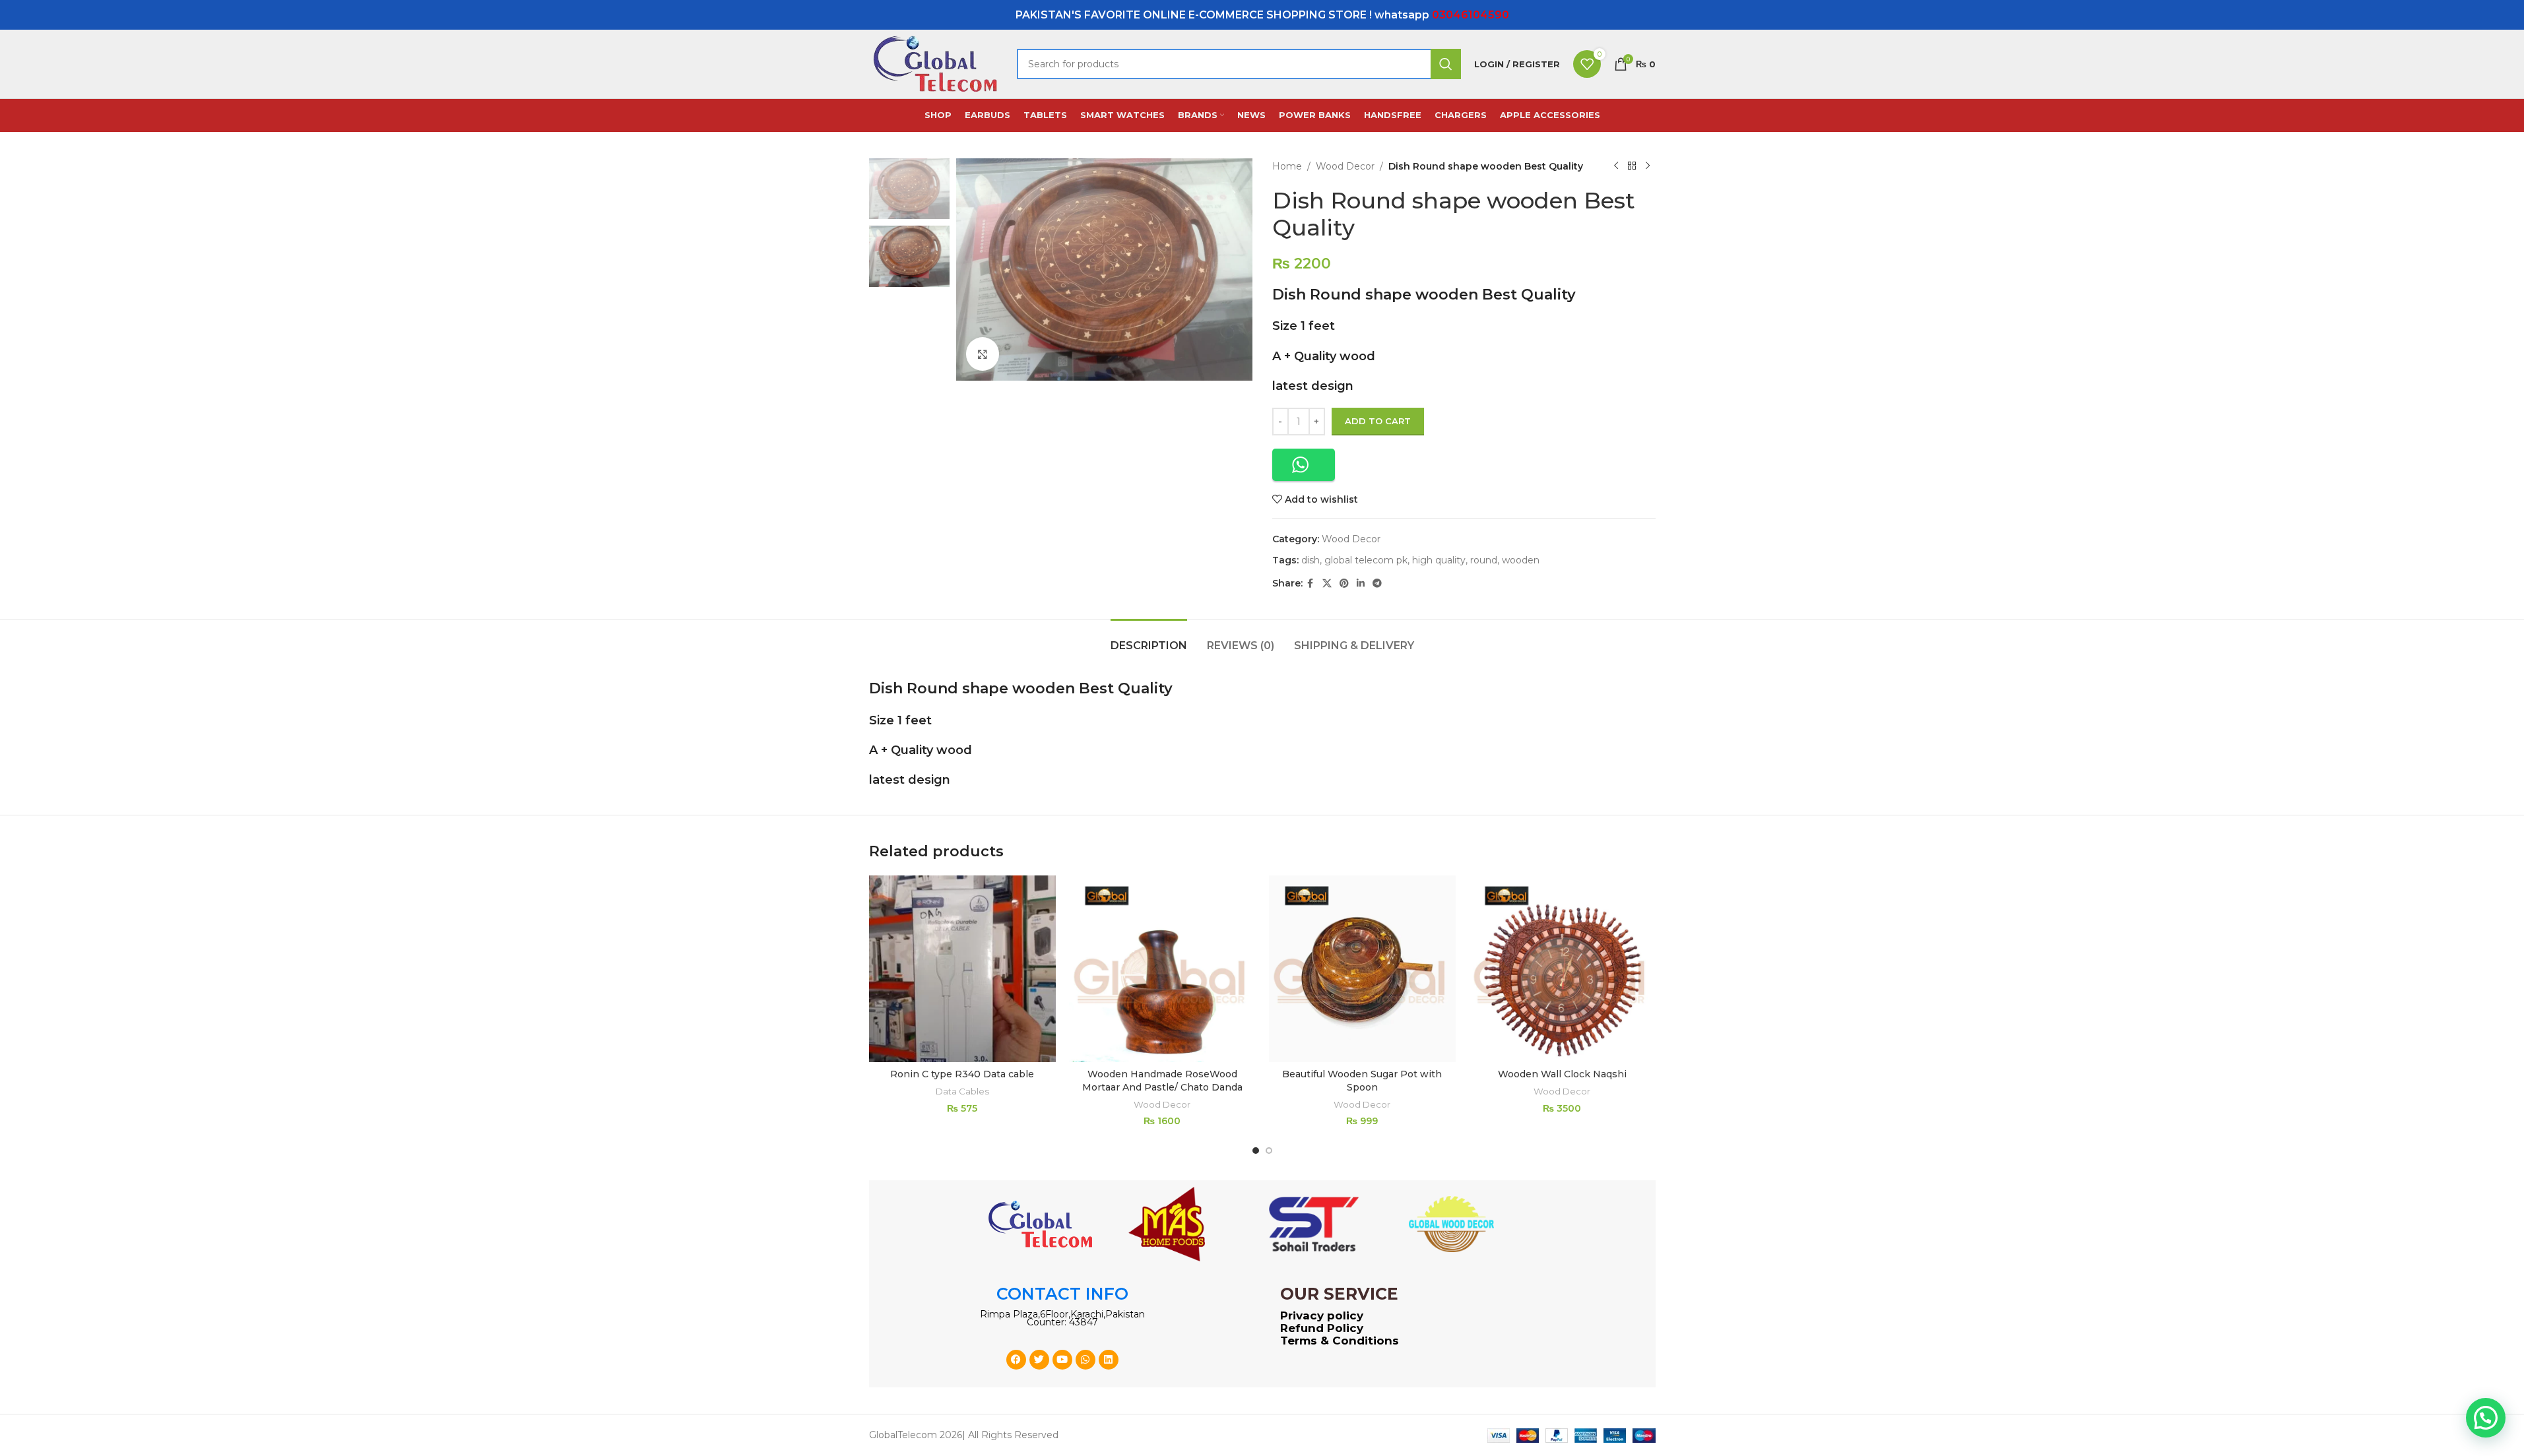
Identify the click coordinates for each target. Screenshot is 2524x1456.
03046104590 (1471, 15)
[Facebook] (1016, 1360)
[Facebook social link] (1311, 584)
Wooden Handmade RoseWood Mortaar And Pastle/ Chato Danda (1162, 1081)
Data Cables (962, 1091)
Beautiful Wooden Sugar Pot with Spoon (1362, 1081)
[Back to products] (1632, 166)
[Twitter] (1039, 1360)
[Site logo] (936, 63)
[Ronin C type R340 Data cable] (962, 969)
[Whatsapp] (1085, 1360)
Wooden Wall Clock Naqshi (1562, 1074)
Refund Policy (1322, 1328)
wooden (1521, 560)
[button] (1304, 465)
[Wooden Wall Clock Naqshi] (1562, 969)
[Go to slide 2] (1269, 1151)
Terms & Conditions (1340, 1341)
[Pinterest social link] (1344, 584)
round (1484, 560)
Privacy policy (1322, 1315)
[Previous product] (1616, 166)
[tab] (1149, 639)
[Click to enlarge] (983, 354)
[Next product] (1648, 166)
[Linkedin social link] (1361, 584)
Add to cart (1378, 421)
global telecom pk (1366, 560)
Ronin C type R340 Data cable (962, 1074)
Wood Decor (1345, 166)
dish (1311, 560)
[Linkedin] (1109, 1360)
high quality (1439, 560)
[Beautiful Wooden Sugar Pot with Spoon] (1362, 969)
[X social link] (1327, 584)
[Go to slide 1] (1256, 1151)
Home (1287, 166)
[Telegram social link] (1377, 584)
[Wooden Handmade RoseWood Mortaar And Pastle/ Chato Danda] (1162, 969)
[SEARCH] (1446, 64)
